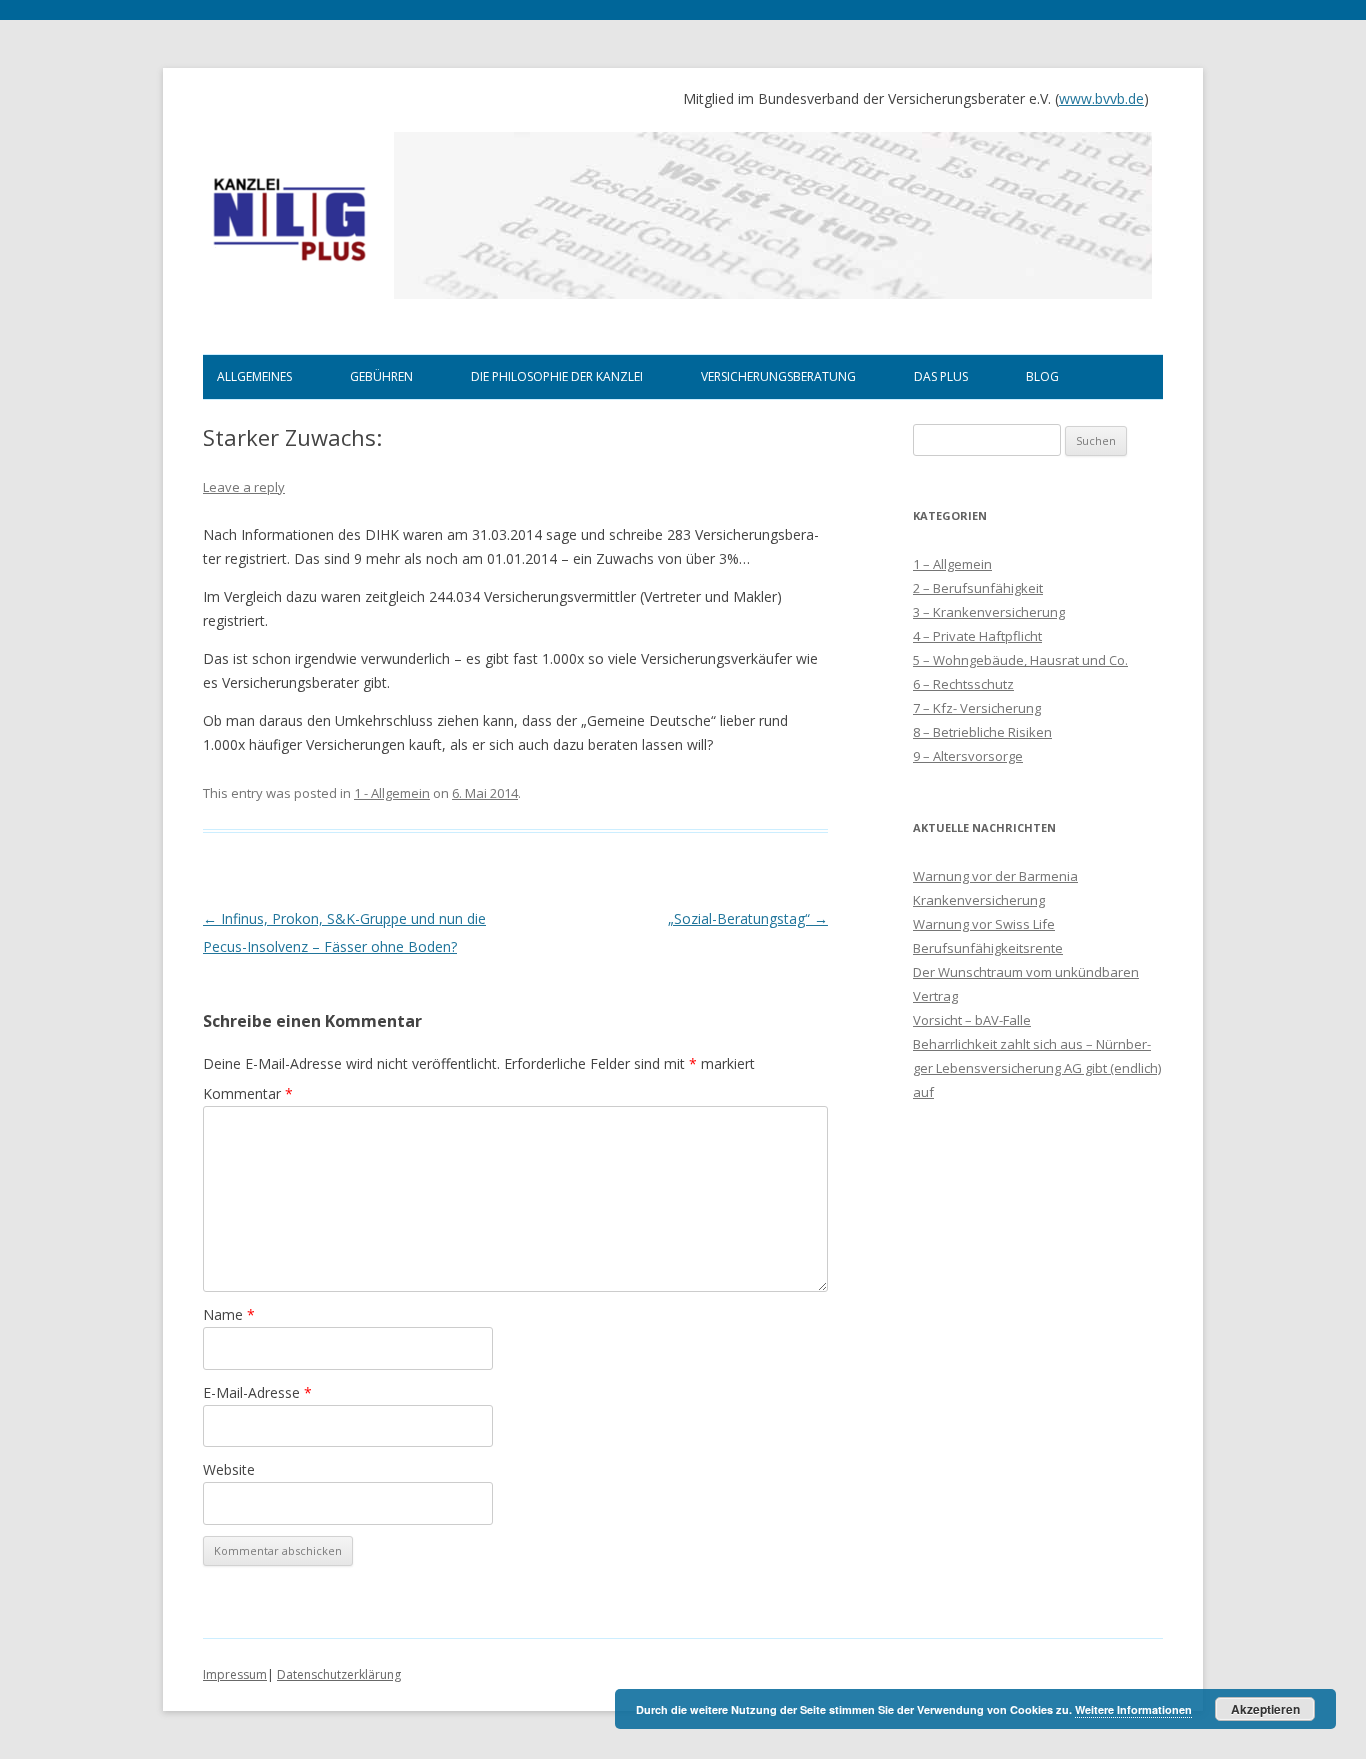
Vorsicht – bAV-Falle (972, 1020)
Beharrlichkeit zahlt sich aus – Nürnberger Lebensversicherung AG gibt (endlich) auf (1037, 1068)
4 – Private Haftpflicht (977, 636)
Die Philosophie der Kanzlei (557, 376)
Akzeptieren (1265, 1709)
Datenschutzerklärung (339, 1674)
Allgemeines (254, 376)
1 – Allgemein (952, 564)
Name (229, 1314)
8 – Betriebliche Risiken (982, 732)
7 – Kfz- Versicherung (977, 708)
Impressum (235, 1674)
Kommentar (248, 1093)
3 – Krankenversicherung (989, 612)
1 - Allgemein (392, 793)
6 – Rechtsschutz (963, 684)
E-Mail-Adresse (257, 1392)
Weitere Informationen (1133, 1709)
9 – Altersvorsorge (968, 756)
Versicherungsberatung (778, 376)
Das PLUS (941, 376)
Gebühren (381, 376)
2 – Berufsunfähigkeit (978, 588)
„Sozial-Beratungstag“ (748, 918)
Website (229, 1469)
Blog (1042, 376)
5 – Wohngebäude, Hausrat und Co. (1020, 660)
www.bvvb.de (1101, 98)
